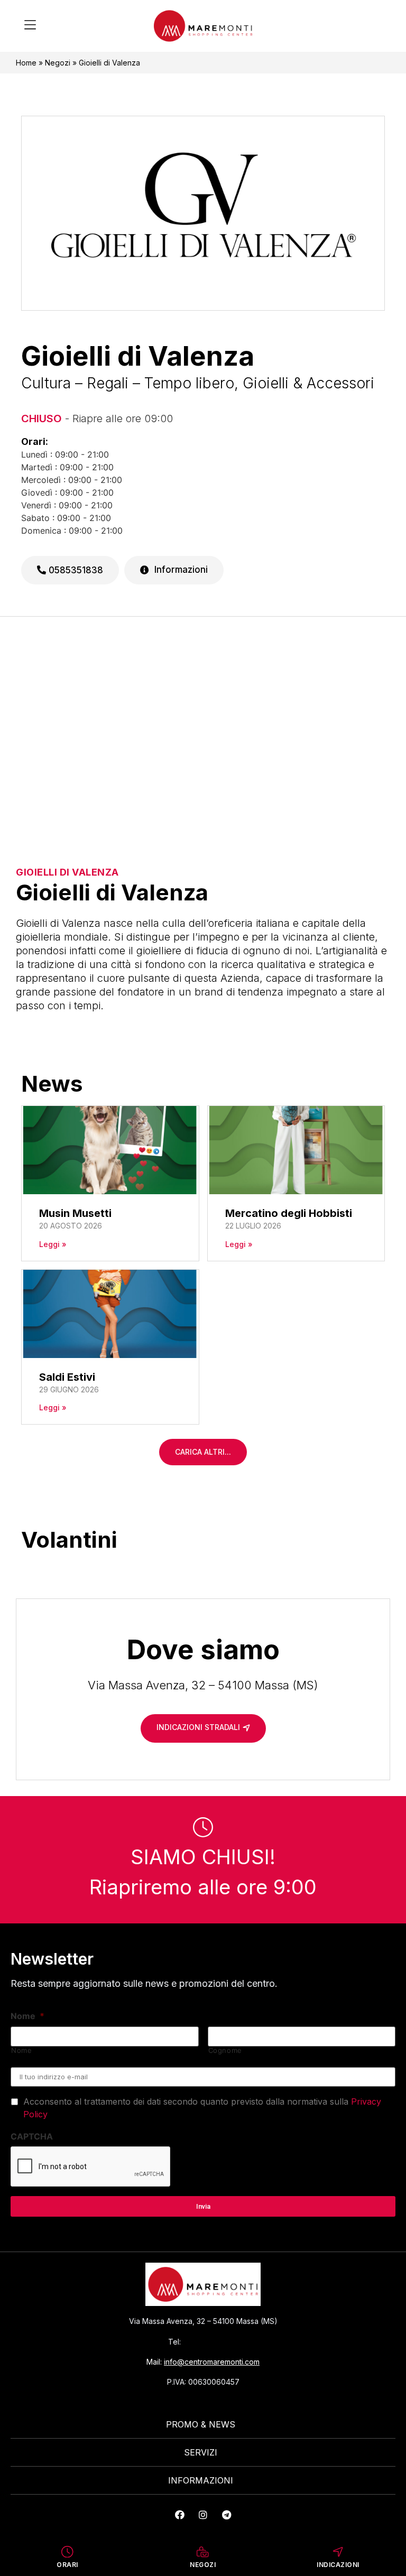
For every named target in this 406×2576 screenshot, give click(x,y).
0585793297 (211, 2342)
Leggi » (53, 1244)
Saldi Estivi (67, 1377)
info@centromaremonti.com (212, 2362)
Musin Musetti (75, 1213)
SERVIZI (201, 2452)
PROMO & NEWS (201, 2424)
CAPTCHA (32, 2136)
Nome (27, 2016)
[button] (30, 26)
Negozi (58, 63)
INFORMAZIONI (201, 2480)
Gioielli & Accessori (308, 383)
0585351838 (75, 570)
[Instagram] (203, 2515)
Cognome (225, 2050)
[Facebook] (180, 2515)
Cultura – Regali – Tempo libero (128, 383)
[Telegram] (226, 2515)
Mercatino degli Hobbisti (289, 1213)
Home (26, 63)
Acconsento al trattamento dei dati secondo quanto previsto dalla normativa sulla (202, 2108)
